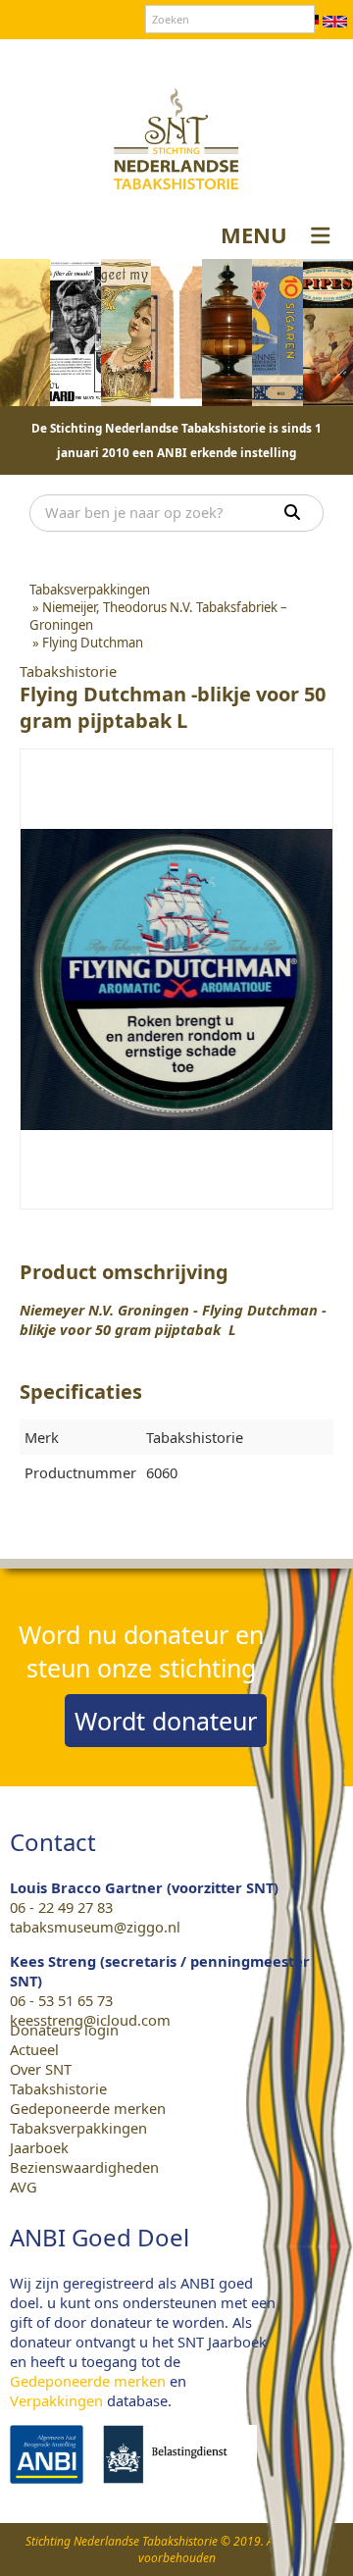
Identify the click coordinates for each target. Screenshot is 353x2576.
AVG (24, 2187)
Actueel (34, 2049)
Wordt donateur (166, 1721)
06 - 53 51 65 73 (61, 2000)
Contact (136, 58)
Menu (254, 234)
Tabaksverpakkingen (78, 2128)
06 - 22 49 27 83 (61, 1907)
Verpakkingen (56, 2400)
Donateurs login (231, 58)
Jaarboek (39, 2147)
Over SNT (65, 58)
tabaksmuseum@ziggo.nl (95, 1927)
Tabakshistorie (58, 2088)
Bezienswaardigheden (84, 2167)
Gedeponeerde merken (88, 2108)
